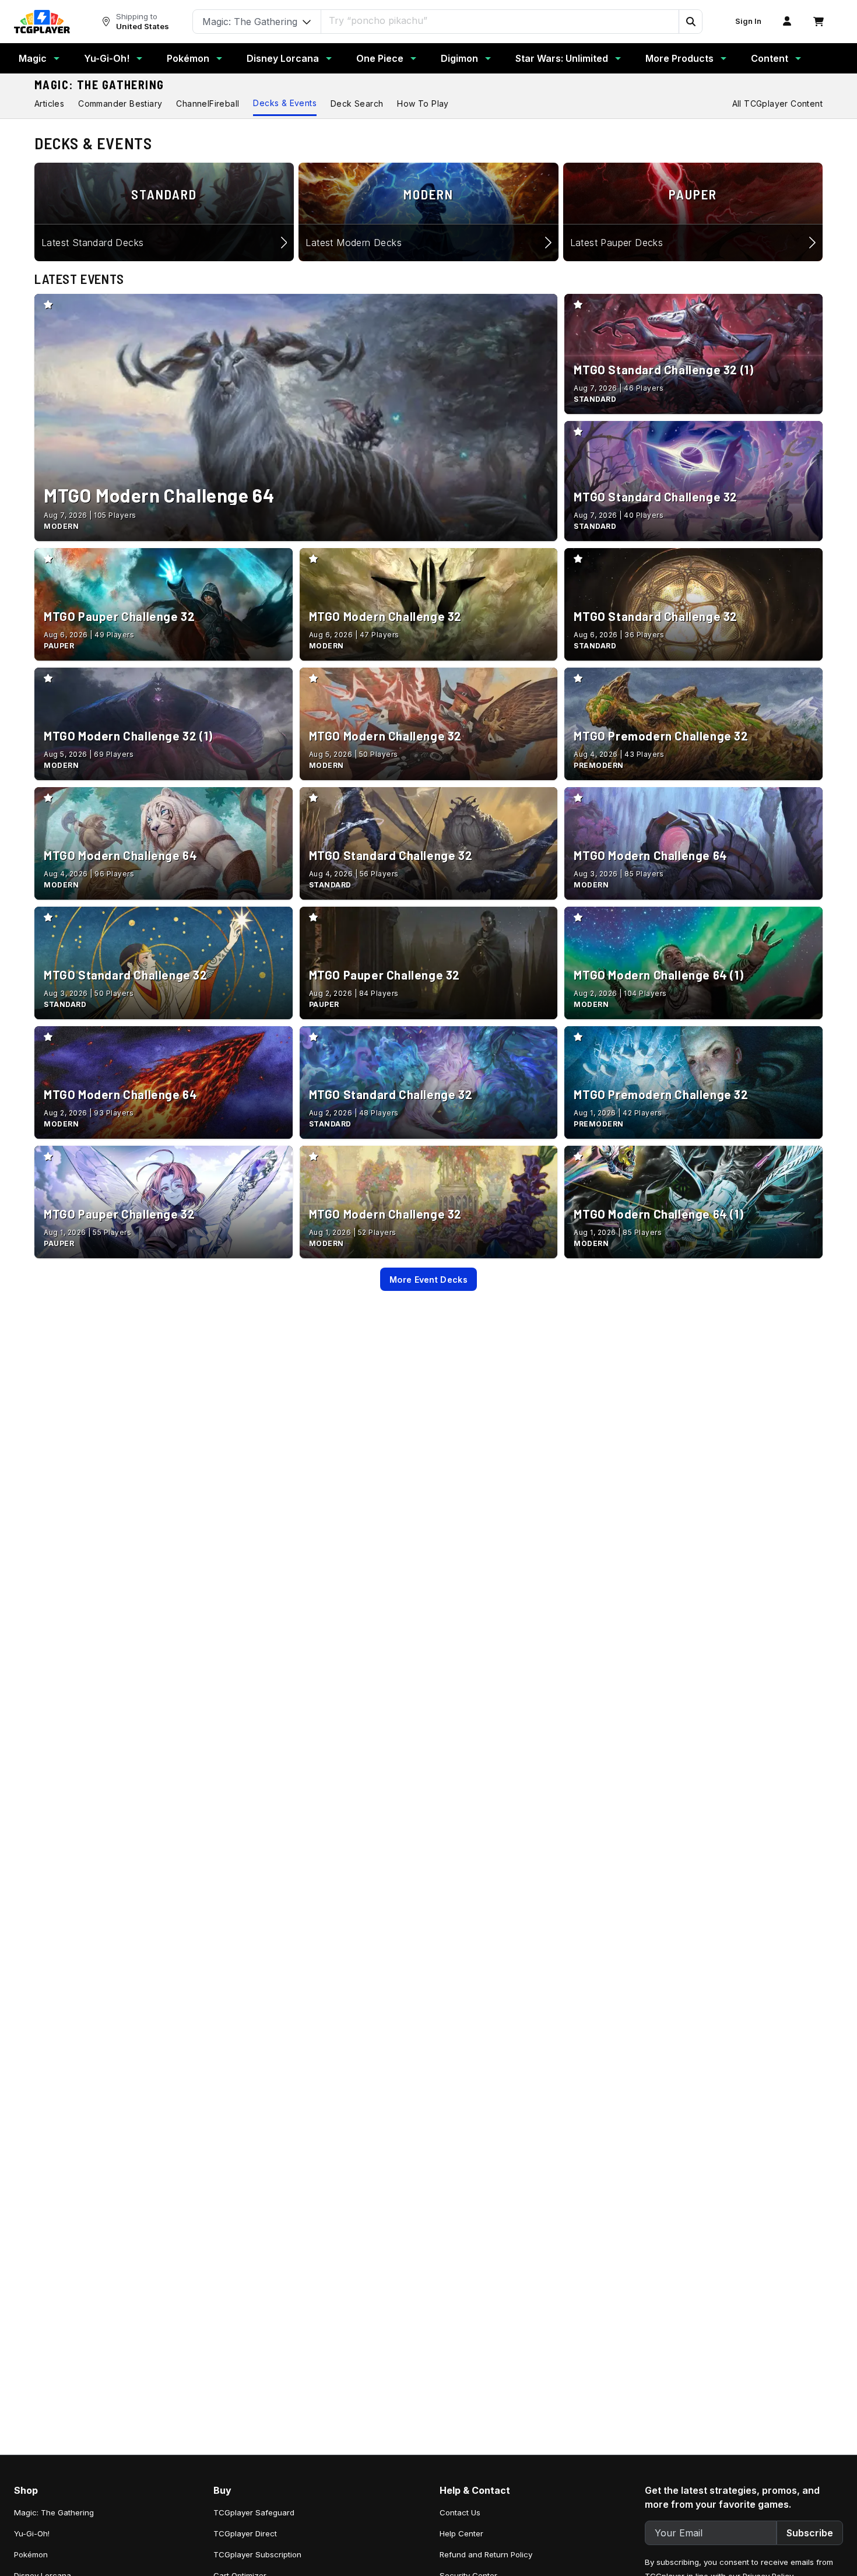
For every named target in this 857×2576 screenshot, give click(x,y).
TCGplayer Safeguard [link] (254, 2512)
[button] (690, 22)
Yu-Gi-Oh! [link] (32, 2533)
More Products (679, 58)
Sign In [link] (748, 21)
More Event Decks (428, 1280)
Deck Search (357, 103)
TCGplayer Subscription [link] (257, 2554)
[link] (42, 22)
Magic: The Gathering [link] (54, 2512)
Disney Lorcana (283, 58)
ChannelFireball (208, 103)
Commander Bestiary (120, 103)
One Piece (380, 58)
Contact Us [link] (460, 2512)
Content (770, 58)
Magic (33, 58)
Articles (49, 103)
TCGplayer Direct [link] (245, 2533)
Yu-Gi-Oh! (107, 58)
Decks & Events (285, 103)
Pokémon (188, 58)
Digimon (459, 58)
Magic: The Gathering (99, 85)
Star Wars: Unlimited (562, 58)
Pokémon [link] (31, 2554)
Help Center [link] (461, 2533)
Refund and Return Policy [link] (486, 2554)
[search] (500, 20)
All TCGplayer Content (777, 103)
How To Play (423, 103)
